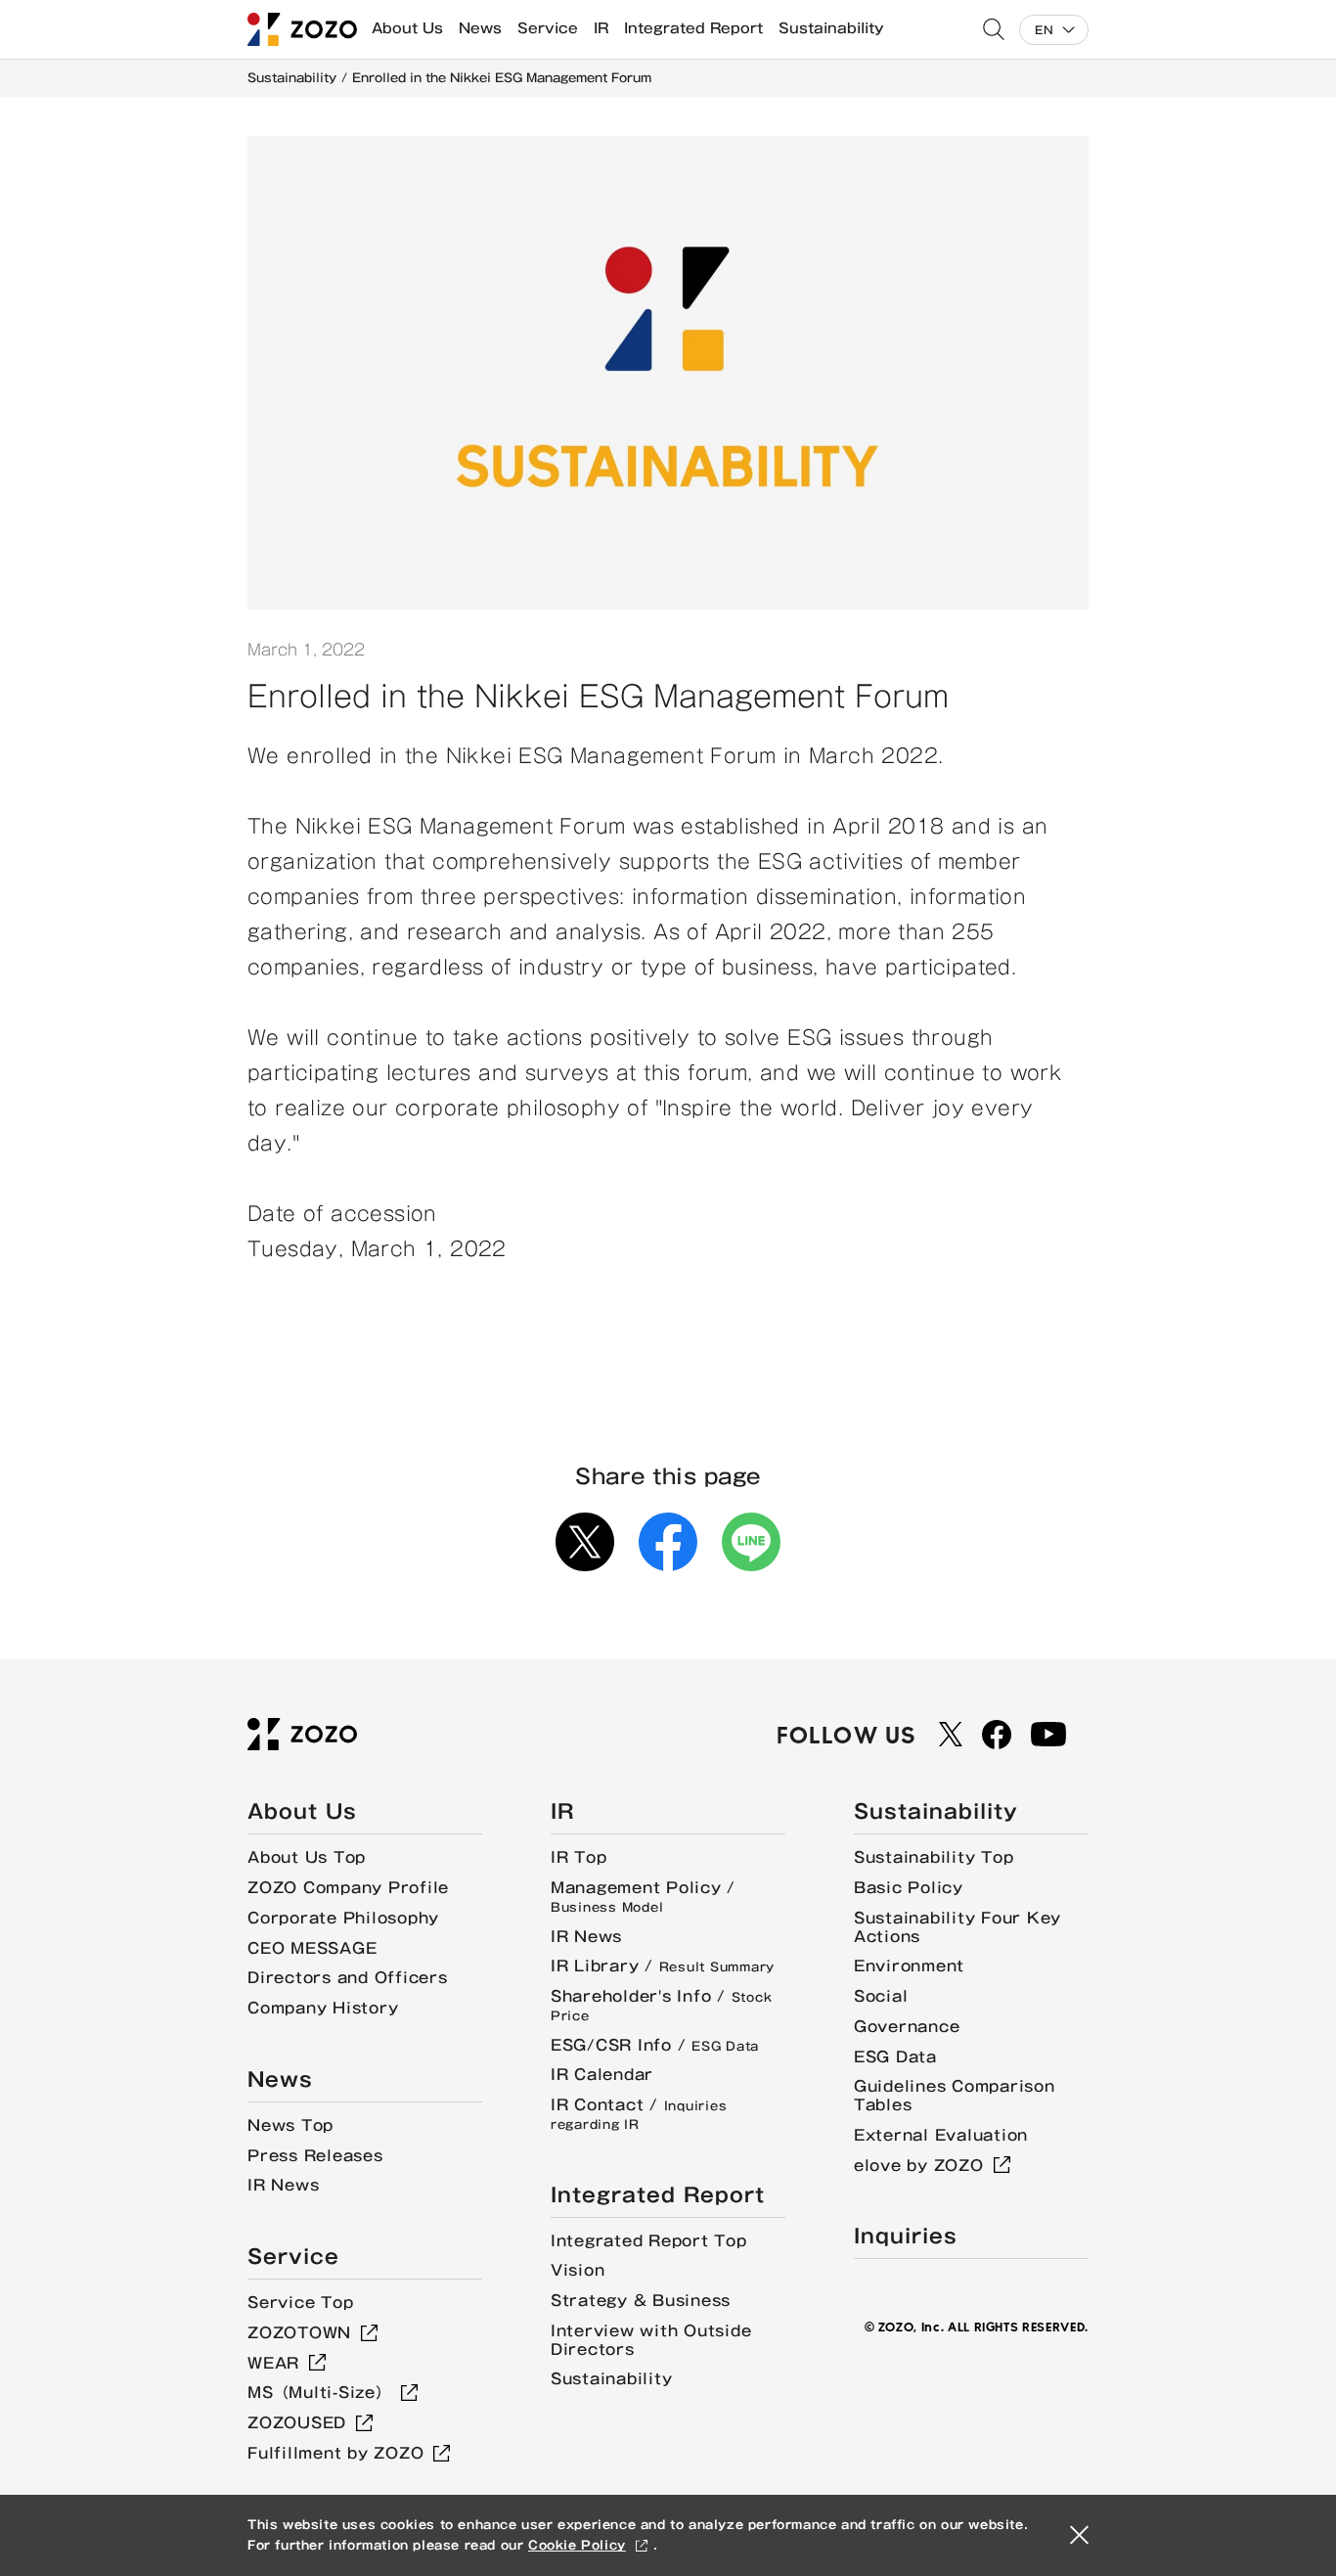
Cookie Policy (577, 2545)
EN (1044, 30)
